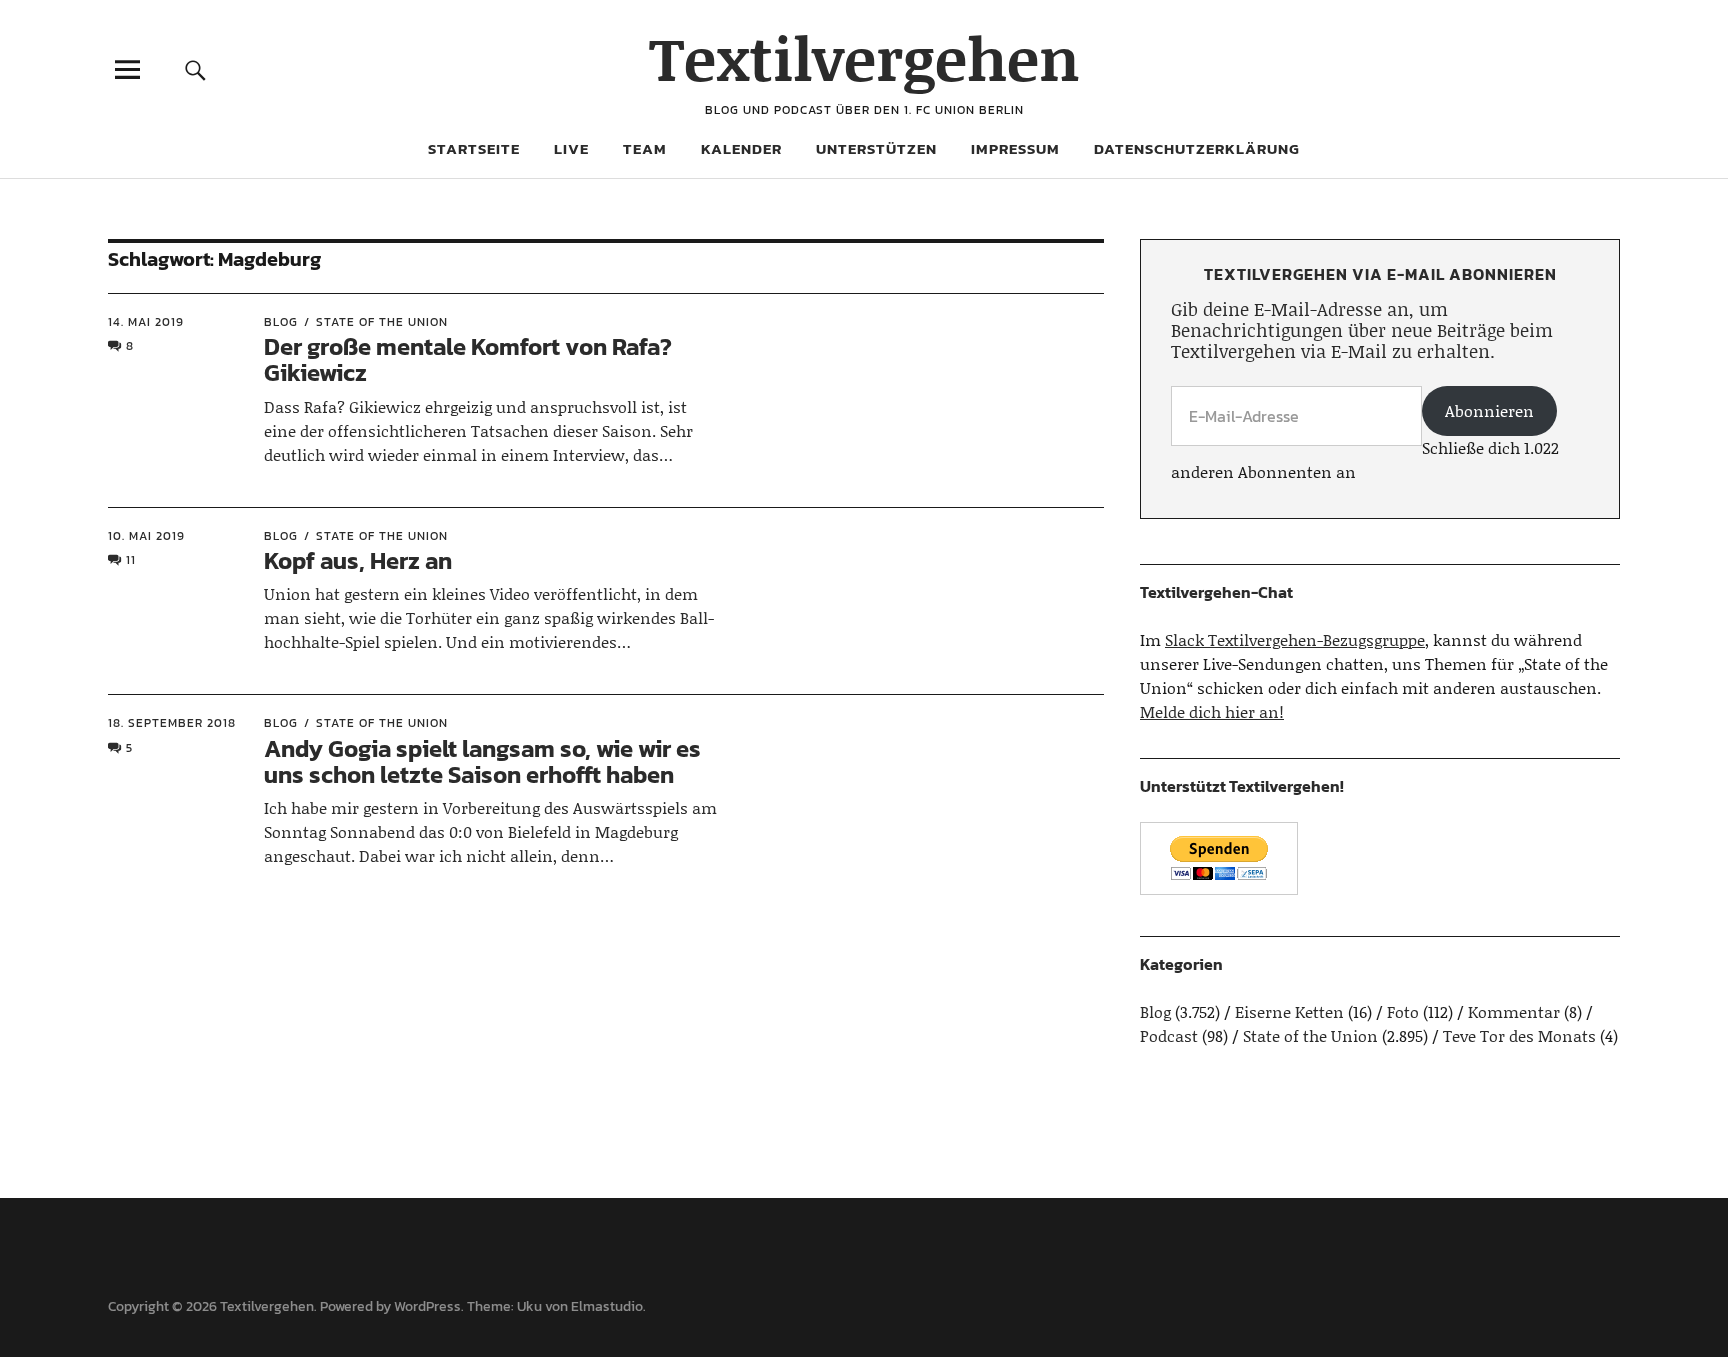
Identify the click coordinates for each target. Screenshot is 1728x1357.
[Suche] (196, 69)
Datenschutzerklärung (1197, 148)
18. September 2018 (172, 723)
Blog (281, 322)
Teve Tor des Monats (1519, 1035)
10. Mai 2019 (146, 536)
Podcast (1169, 1035)
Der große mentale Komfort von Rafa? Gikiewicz (468, 359)
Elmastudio (607, 1306)
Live (571, 148)
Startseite (474, 148)
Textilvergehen (864, 57)
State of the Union (382, 322)
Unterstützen (876, 148)
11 (131, 560)
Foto (1403, 1011)
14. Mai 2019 (146, 322)
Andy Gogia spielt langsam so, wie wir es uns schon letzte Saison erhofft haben (482, 761)
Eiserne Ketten (1289, 1011)
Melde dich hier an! (1212, 711)
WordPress (427, 1306)
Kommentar (1514, 1011)
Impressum (1015, 148)
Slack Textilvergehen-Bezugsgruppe (1295, 639)
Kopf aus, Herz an (358, 560)
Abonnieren (1489, 410)
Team (645, 148)
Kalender (741, 148)
